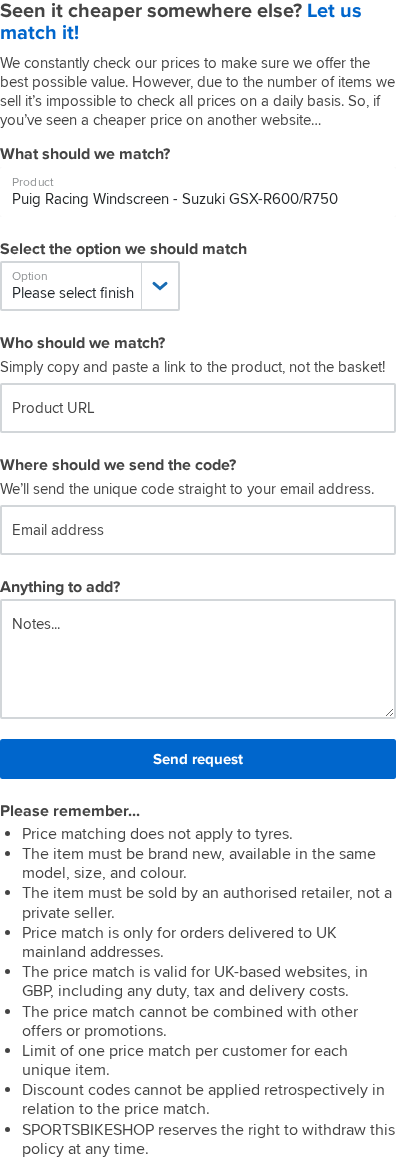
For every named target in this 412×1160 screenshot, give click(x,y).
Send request (198, 759)
